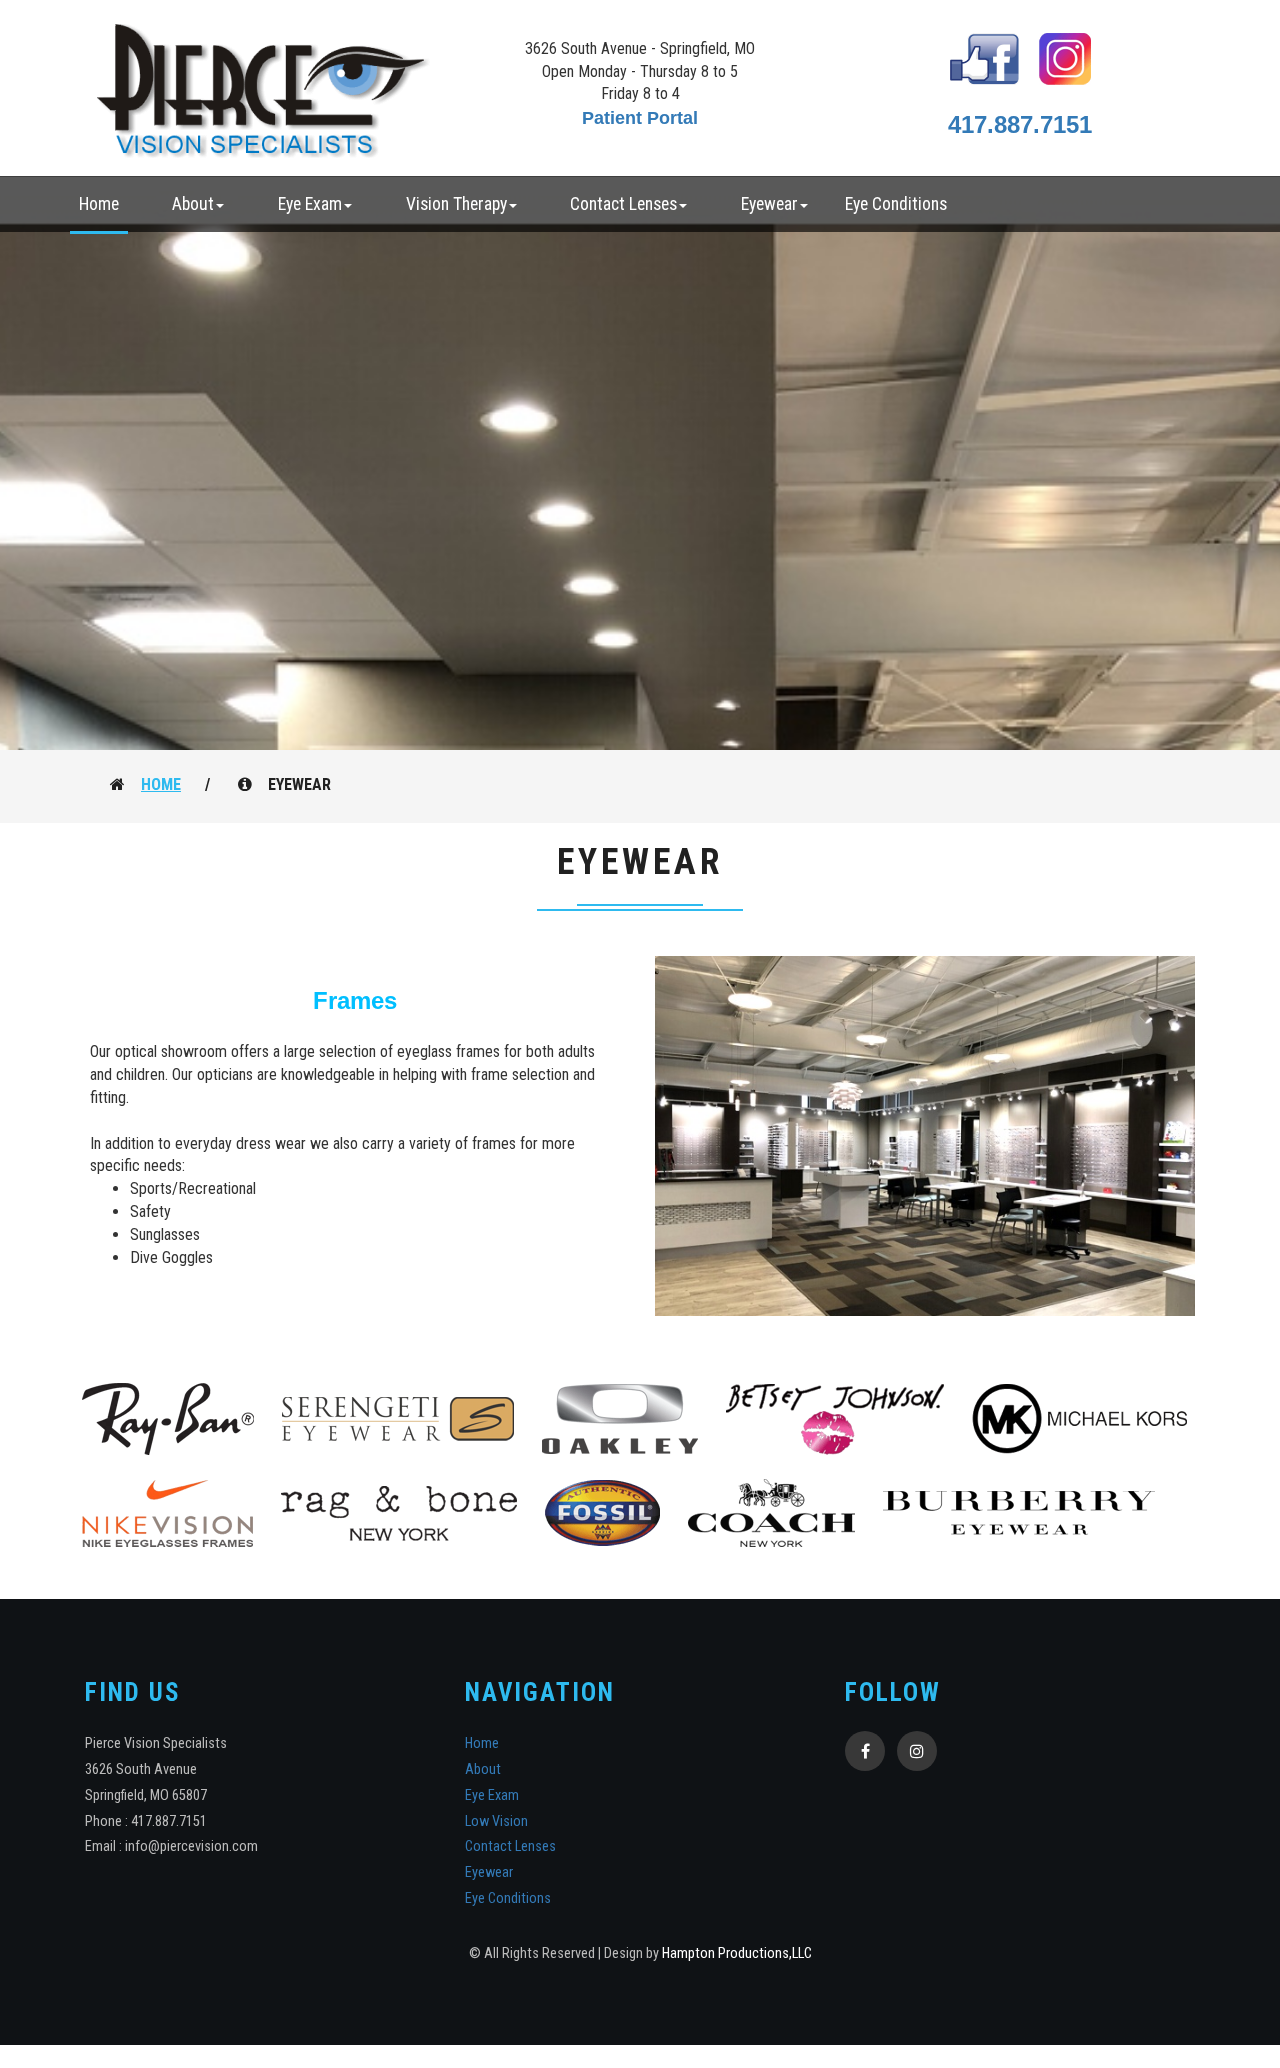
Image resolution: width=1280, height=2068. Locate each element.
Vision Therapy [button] (456, 204)
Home (99, 204)
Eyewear (489, 1872)
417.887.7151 (1020, 124)
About (483, 1769)
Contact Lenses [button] (623, 204)
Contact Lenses (510, 1846)
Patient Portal (640, 118)
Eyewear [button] (769, 204)
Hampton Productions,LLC (737, 1953)
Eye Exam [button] (310, 204)
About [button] (193, 204)
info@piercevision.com (191, 1846)
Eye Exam (492, 1795)
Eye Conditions (896, 204)
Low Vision (496, 1821)
